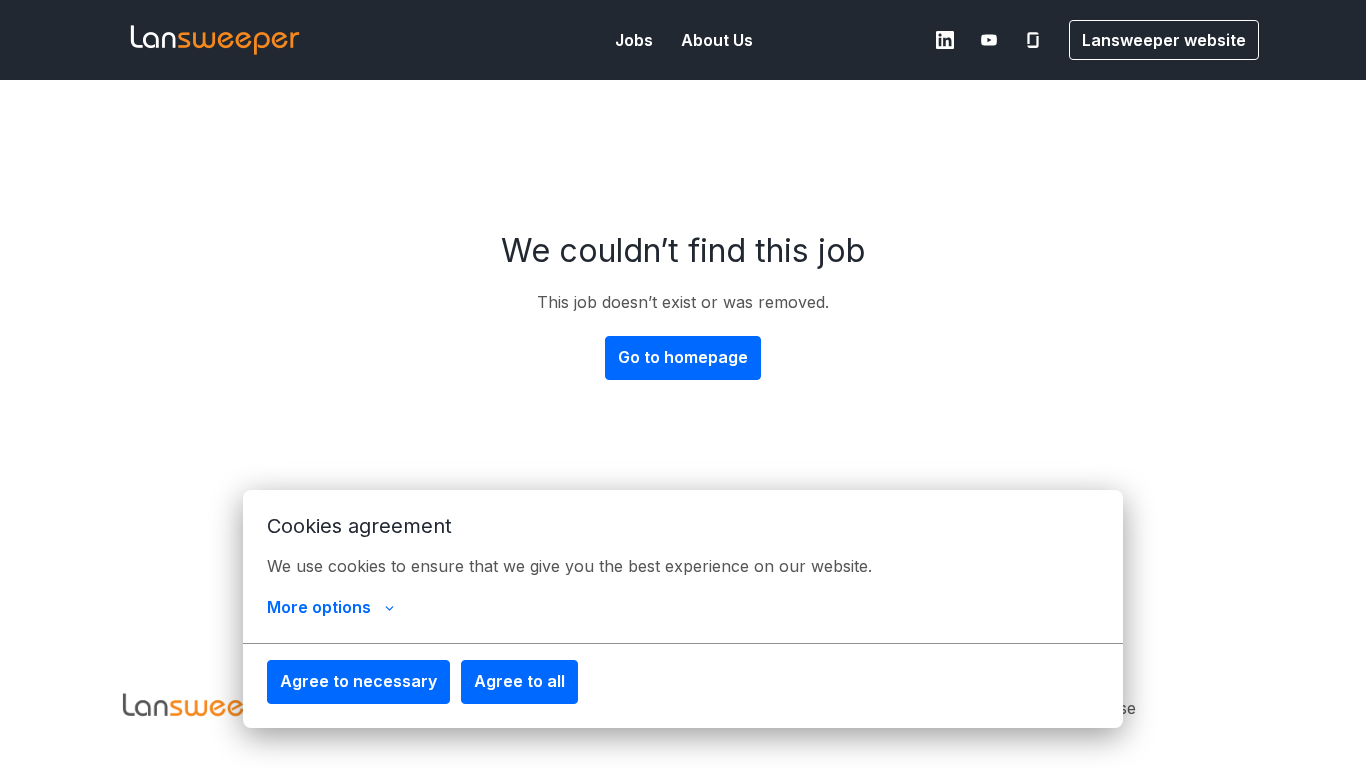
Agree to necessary (358, 681)
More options (319, 607)
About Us (717, 40)
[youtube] (989, 40)
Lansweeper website (1164, 40)
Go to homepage (683, 357)
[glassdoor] (1033, 40)
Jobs (634, 40)
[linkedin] (945, 40)
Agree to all (519, 681)
